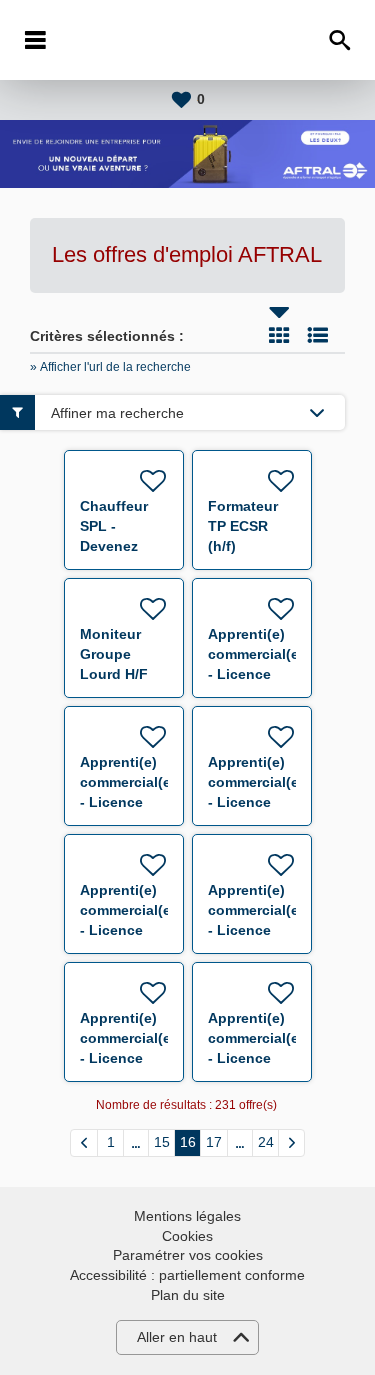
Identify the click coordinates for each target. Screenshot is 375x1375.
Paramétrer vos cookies (188, 1255)
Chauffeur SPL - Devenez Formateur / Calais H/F (119, 546)
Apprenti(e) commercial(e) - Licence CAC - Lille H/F (128, 802)
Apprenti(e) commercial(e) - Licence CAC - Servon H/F (128, 1058)
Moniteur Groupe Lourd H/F (114, 654)
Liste (318, 335)
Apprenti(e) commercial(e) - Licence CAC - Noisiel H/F (256, 930)
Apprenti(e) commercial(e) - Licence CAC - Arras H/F (256, 674)
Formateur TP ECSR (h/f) (243, 526)
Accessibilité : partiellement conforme (187, 1275)
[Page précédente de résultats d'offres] (84, 1143)
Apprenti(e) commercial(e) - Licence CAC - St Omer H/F (128, 930)
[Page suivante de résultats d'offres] (291, 1143)
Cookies (187, 1236)
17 (214, 1142)
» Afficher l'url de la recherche (110, 367)
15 (162, 1142)
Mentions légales (187, 1216)
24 (266, 1142)
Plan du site (188, 1295)
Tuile (279, 335)
